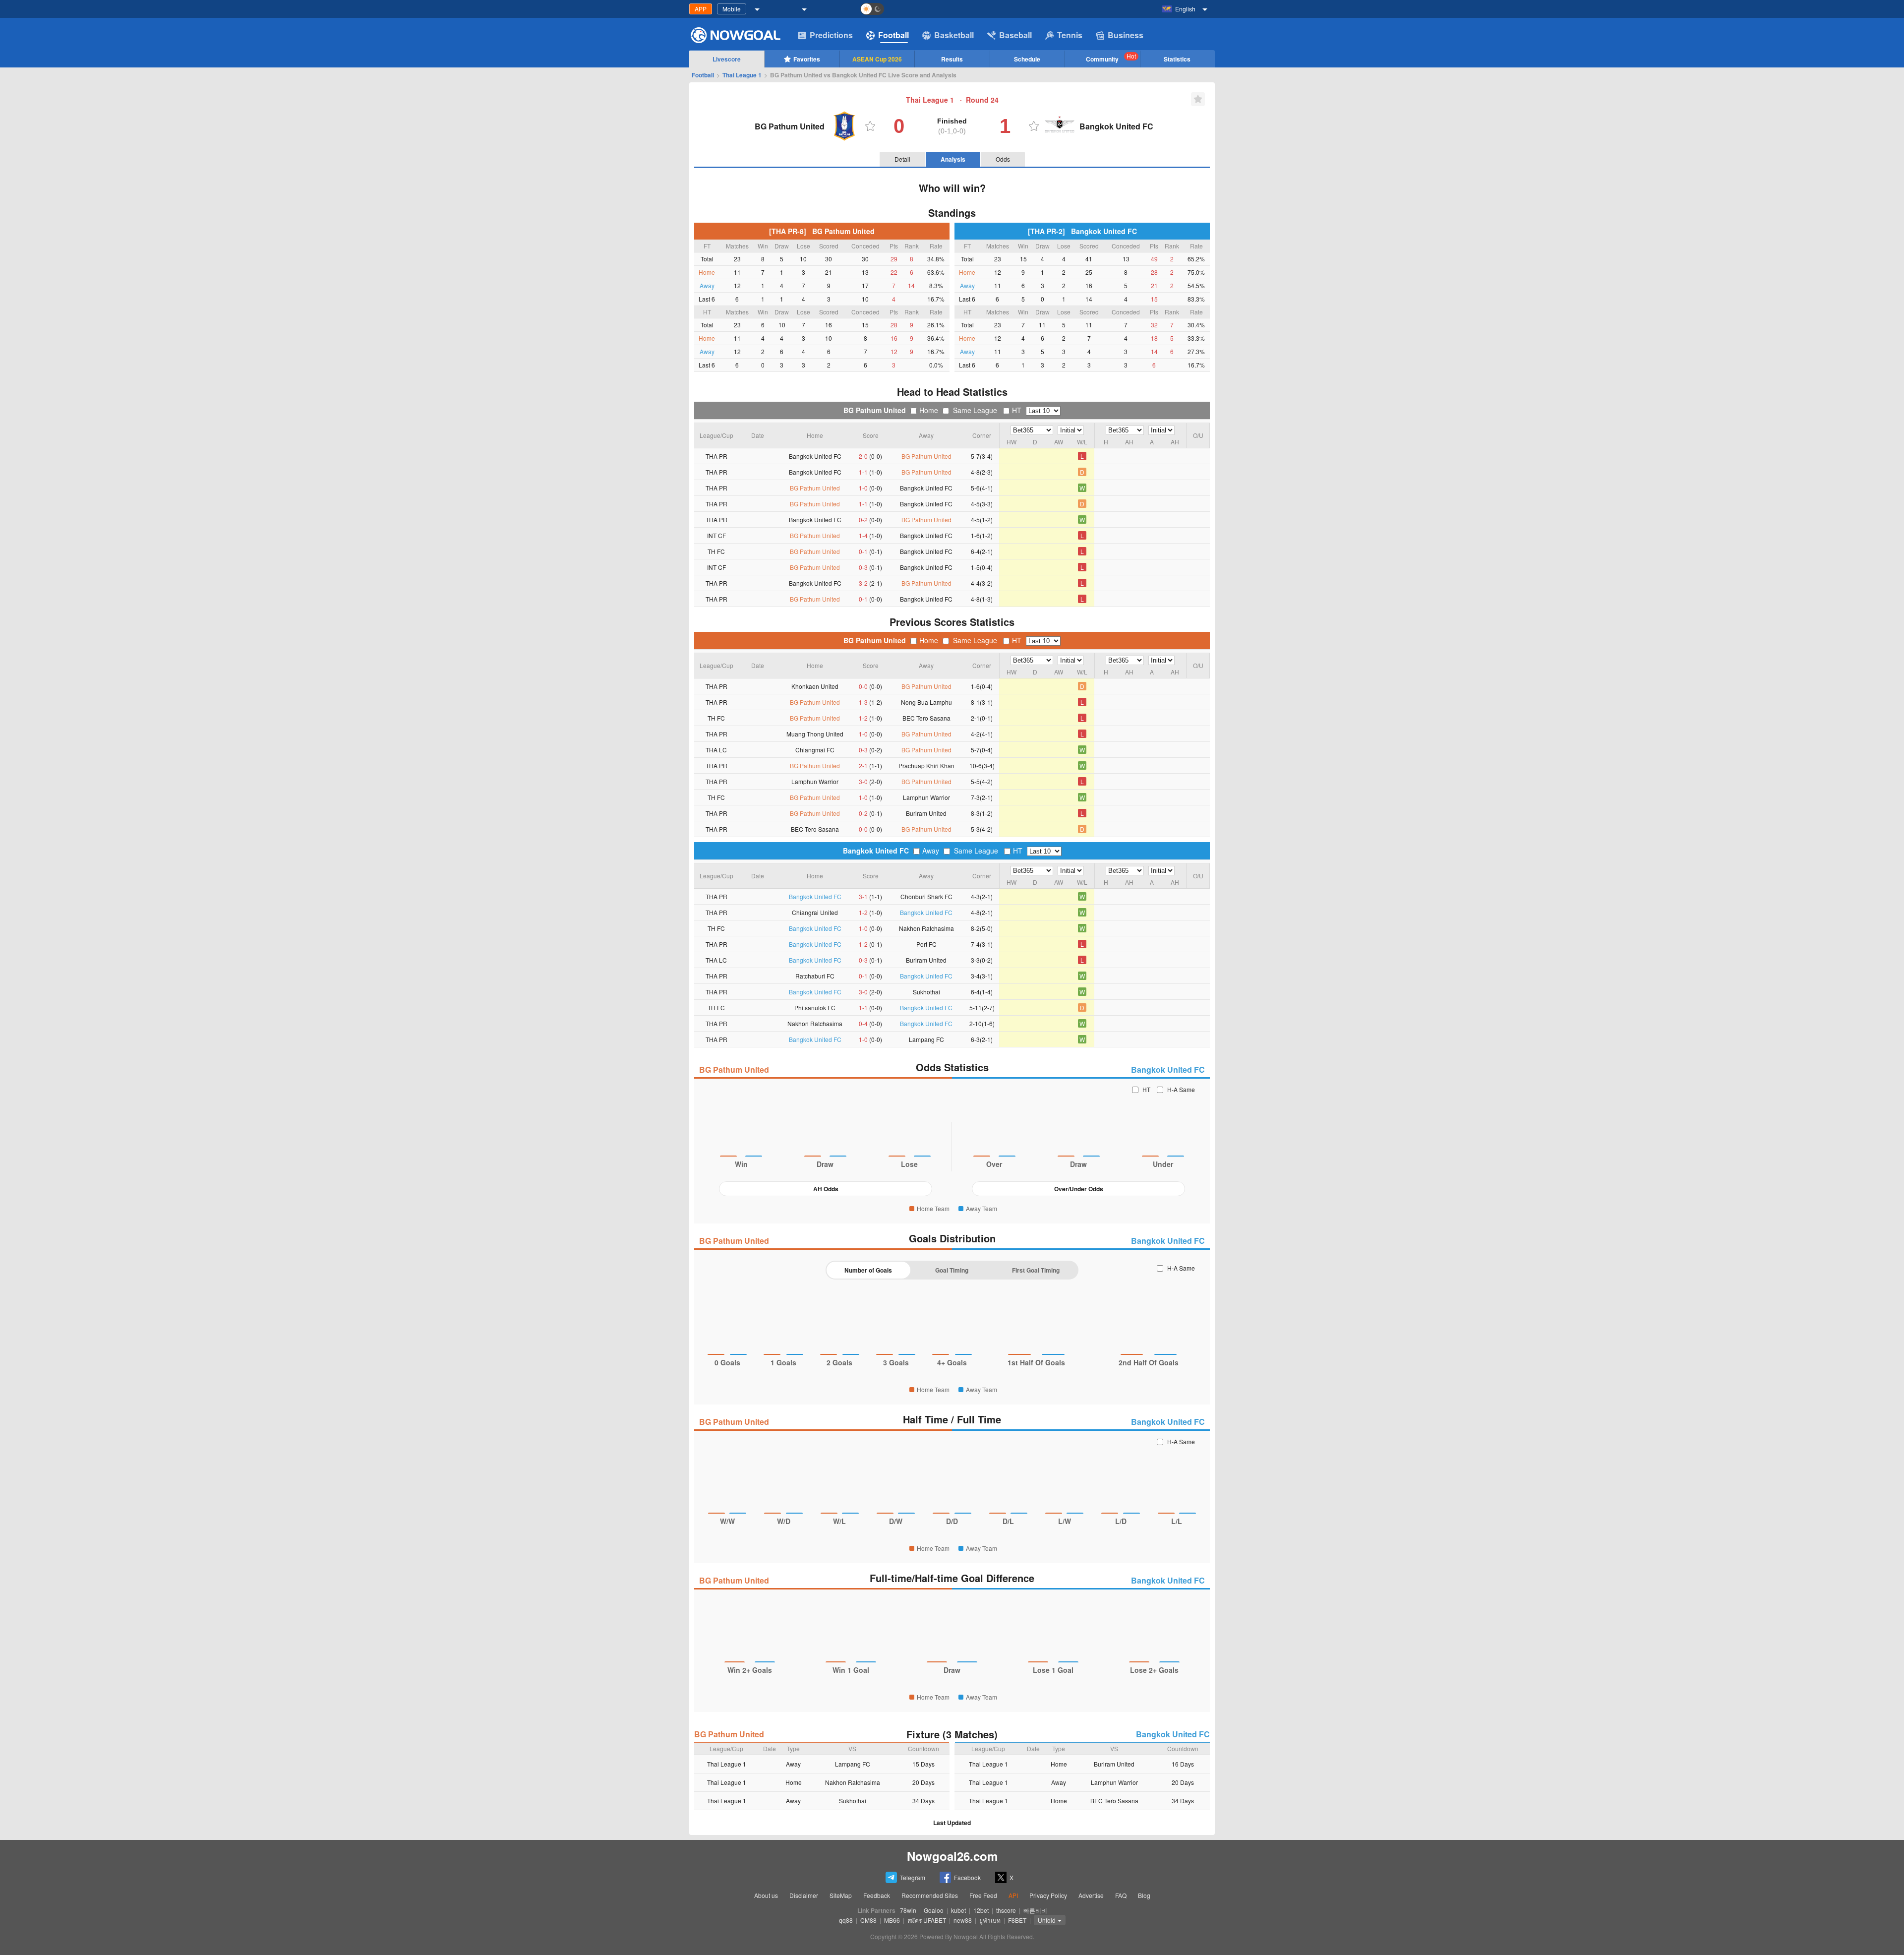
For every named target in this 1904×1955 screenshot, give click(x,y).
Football (893, 35)
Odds (1003, 159)
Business (1126, 35)
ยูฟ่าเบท (990, 1920)
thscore (1006, 1910)
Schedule (1027, 59)
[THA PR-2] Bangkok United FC (1082, 231)
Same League (975, 410)
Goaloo (934, 1910)
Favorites (807, 59)
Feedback (877, 1895)
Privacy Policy (1048, 1895)
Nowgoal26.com (952, 1856)
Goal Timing (952, 1270)
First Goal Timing (1036, 1270)
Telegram (913, 1877)
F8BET (1017, 1920)
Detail (902, 159)
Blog (1144, 1895)
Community (1111, 58)
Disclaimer (804, 1895)
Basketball (954, 35)
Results (952, 59)
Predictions (831, 35)
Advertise (1091, 1895)
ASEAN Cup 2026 (877, 59)
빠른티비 (1035, 1910)
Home (929, 410)
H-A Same (1181, 1089)
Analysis (953, 159)
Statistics (1177, 59)
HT (1017, 410)
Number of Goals (868, 1270)
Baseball (1015, 35)
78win (908, 1910)
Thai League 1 (742, 75)
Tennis (1070, 35)
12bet (981, 1910)
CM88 (868, 1920)
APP (701, 9)
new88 (963, 1920)
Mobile (732, 9)
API (1013, 1895)
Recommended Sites (930, 1895)
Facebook (967, 1877)
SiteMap (841, 1895)
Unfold (1047, 1920)
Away (931, 851)
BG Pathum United (875, 410)
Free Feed (983, 1895)
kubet (958, 1910)
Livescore (727, 59)
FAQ (1121, 1895)
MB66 (892, 1920)
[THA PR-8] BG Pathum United (822, 231)
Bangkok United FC (876, 851)
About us (766, 1895)
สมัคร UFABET (927, 1920)
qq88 (846, 1920)
